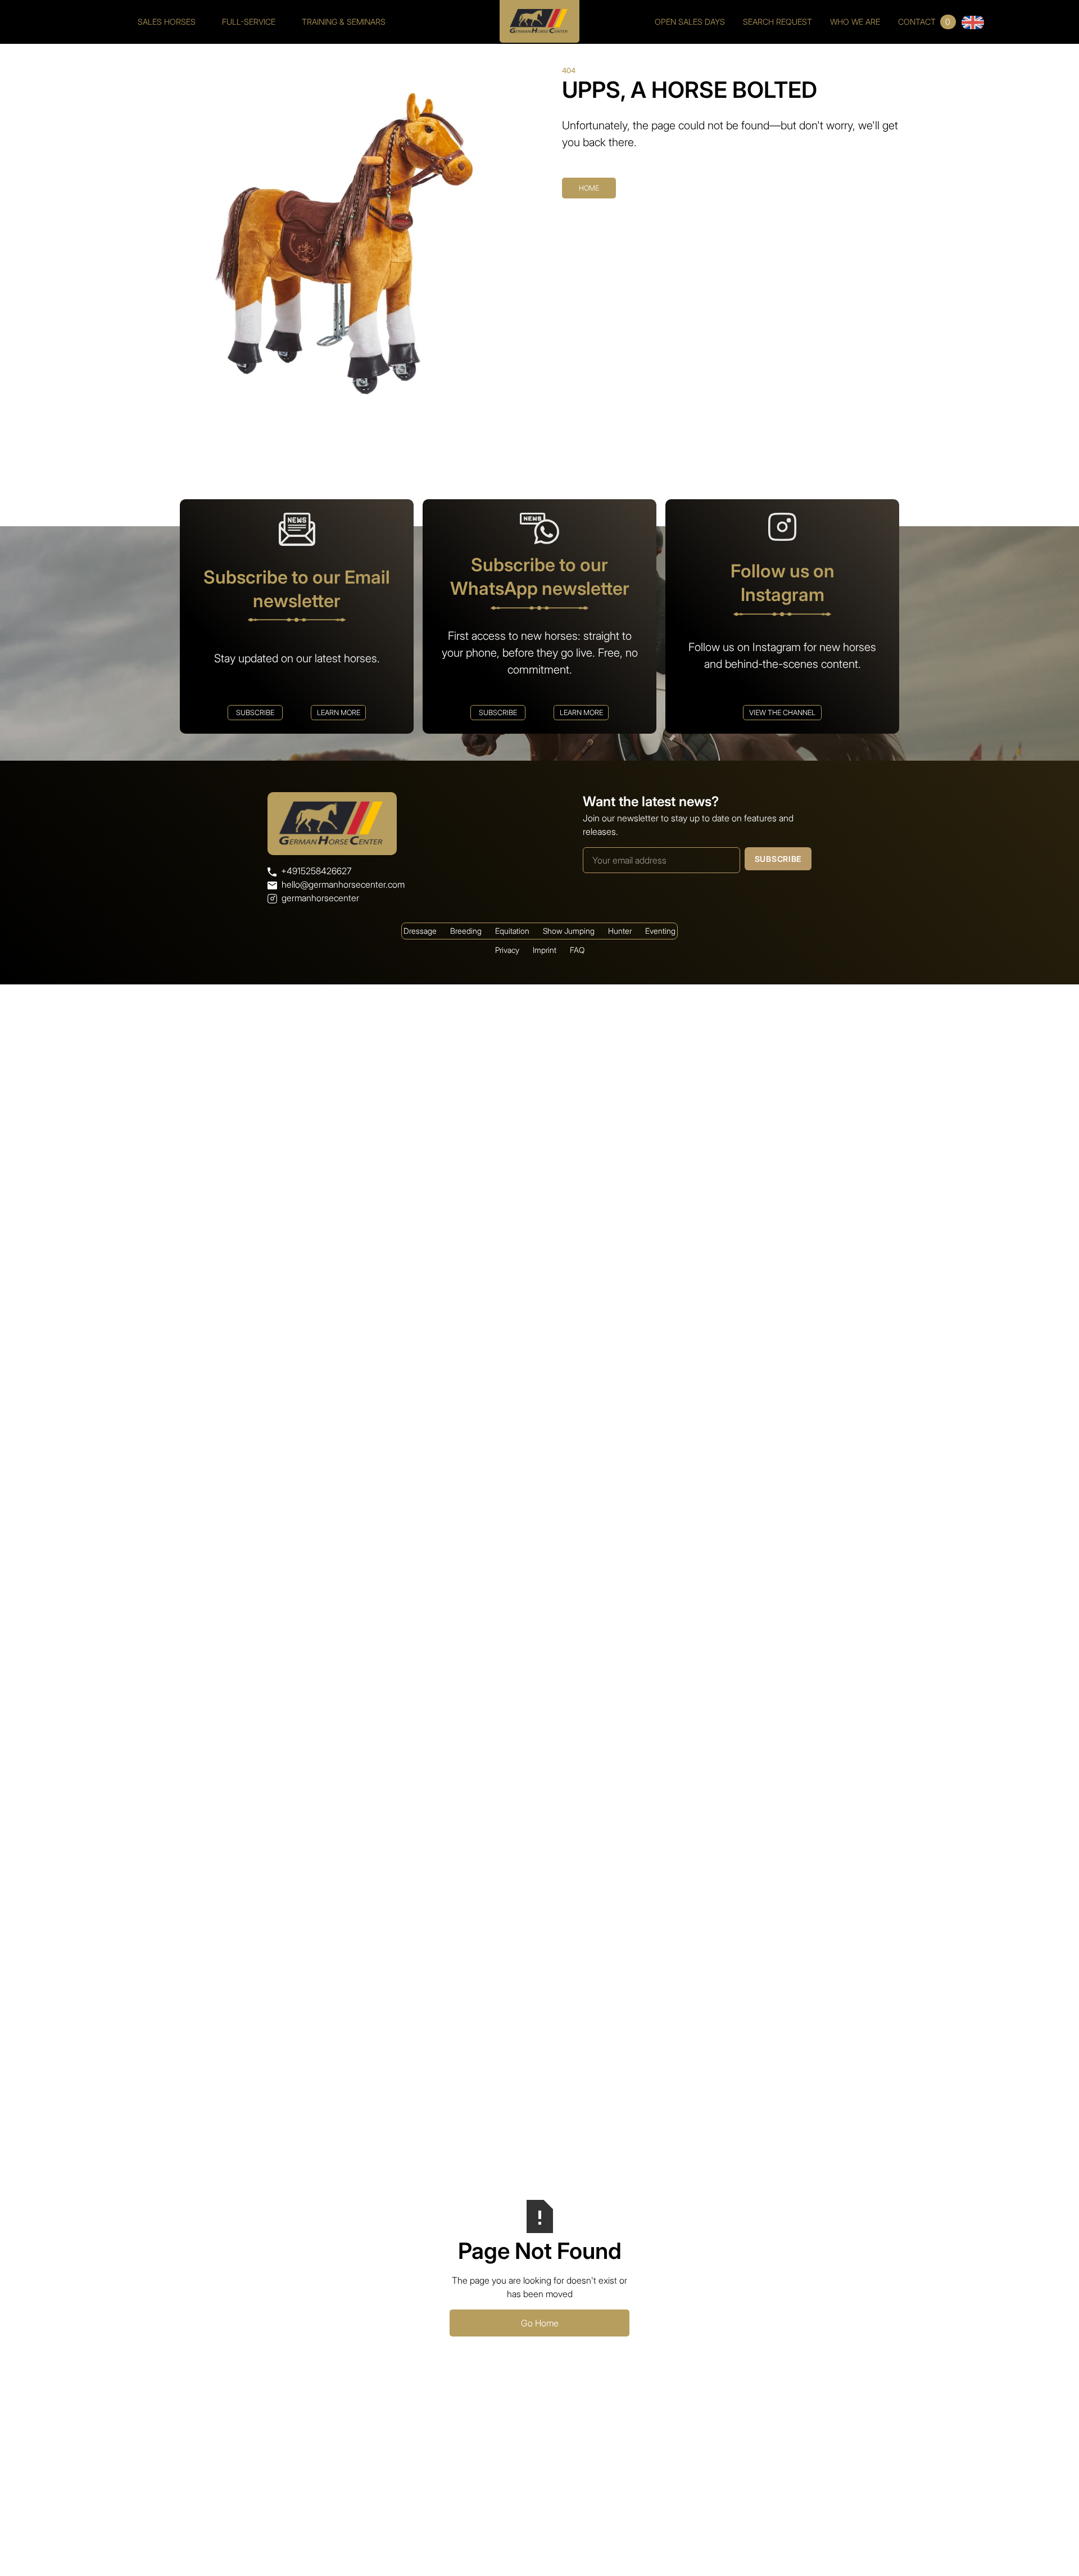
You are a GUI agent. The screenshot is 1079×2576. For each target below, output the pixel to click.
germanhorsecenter (320, 898)
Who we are (855, 22)
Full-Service (249, 22)
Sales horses (167, 22)
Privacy (507, 950)
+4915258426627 (316, 871)
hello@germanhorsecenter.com (343, 884)
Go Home (540, 2323)
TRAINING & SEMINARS (344, 22)
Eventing (660, 931)
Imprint (545, 950)
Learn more (339, 713)
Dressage (420, 931)
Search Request (777, 22)
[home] (539, 17)
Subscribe (255, 713)
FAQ (577, 950)
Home (589, 188)
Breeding (466, 931)
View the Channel (782, 713)
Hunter (620, 931)
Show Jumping (569, 931)
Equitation (512, 931)
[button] (973, 22)
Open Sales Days (690, 22)
